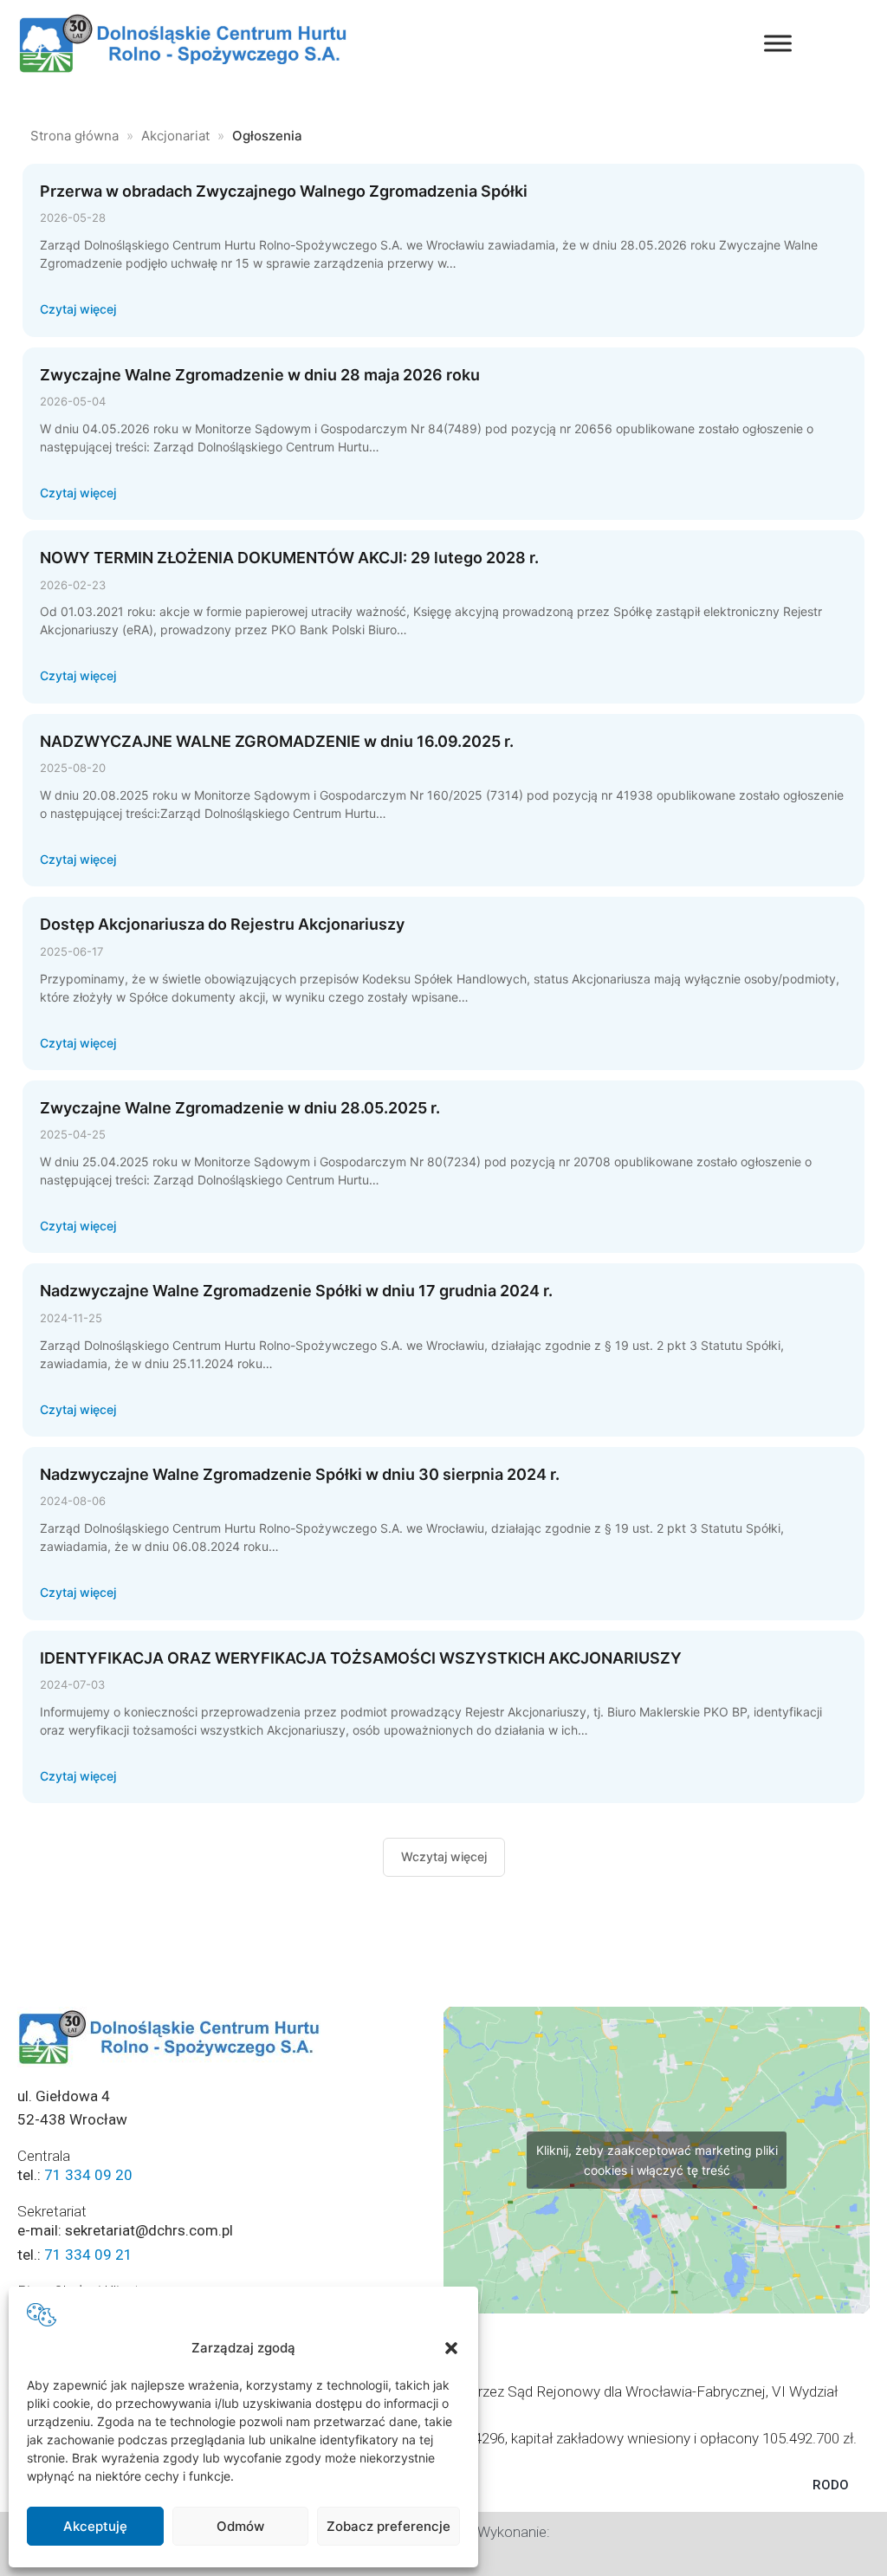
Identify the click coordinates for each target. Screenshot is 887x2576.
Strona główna (74, 136)
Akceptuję (95, 2526)
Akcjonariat (175, 136)
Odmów (240, 2526)
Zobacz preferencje (388, 2526)
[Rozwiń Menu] (778, 43)
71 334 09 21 (88, 2255)
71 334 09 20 (88, 2175)
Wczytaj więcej (444, 1856)
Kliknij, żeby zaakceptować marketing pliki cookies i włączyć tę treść (657, 2160)
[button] (451, 2348)
